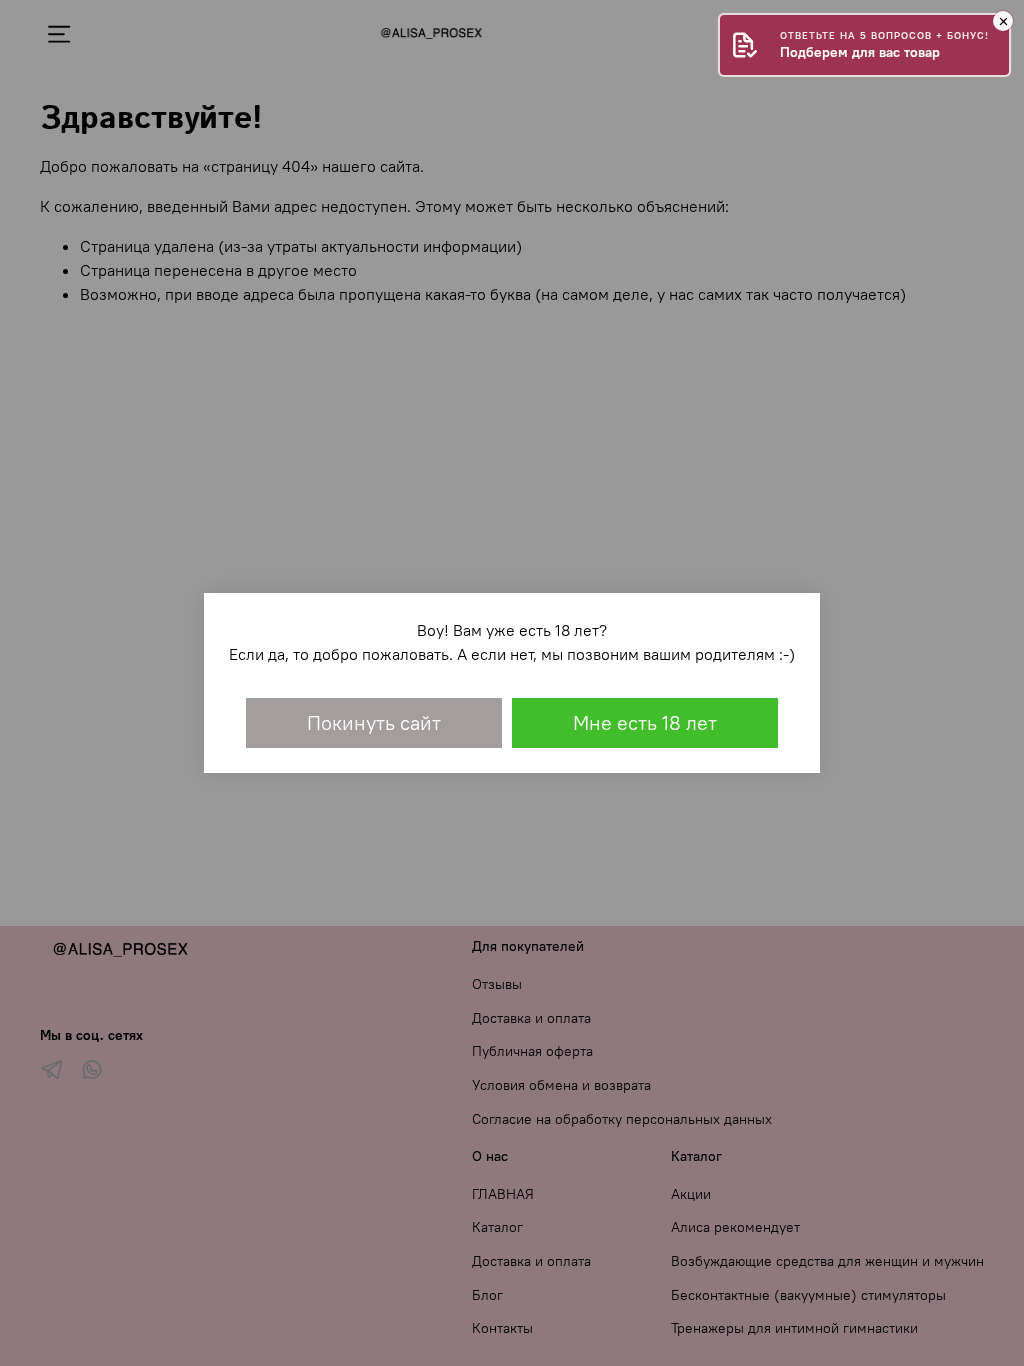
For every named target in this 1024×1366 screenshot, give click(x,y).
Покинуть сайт (374, 722)
